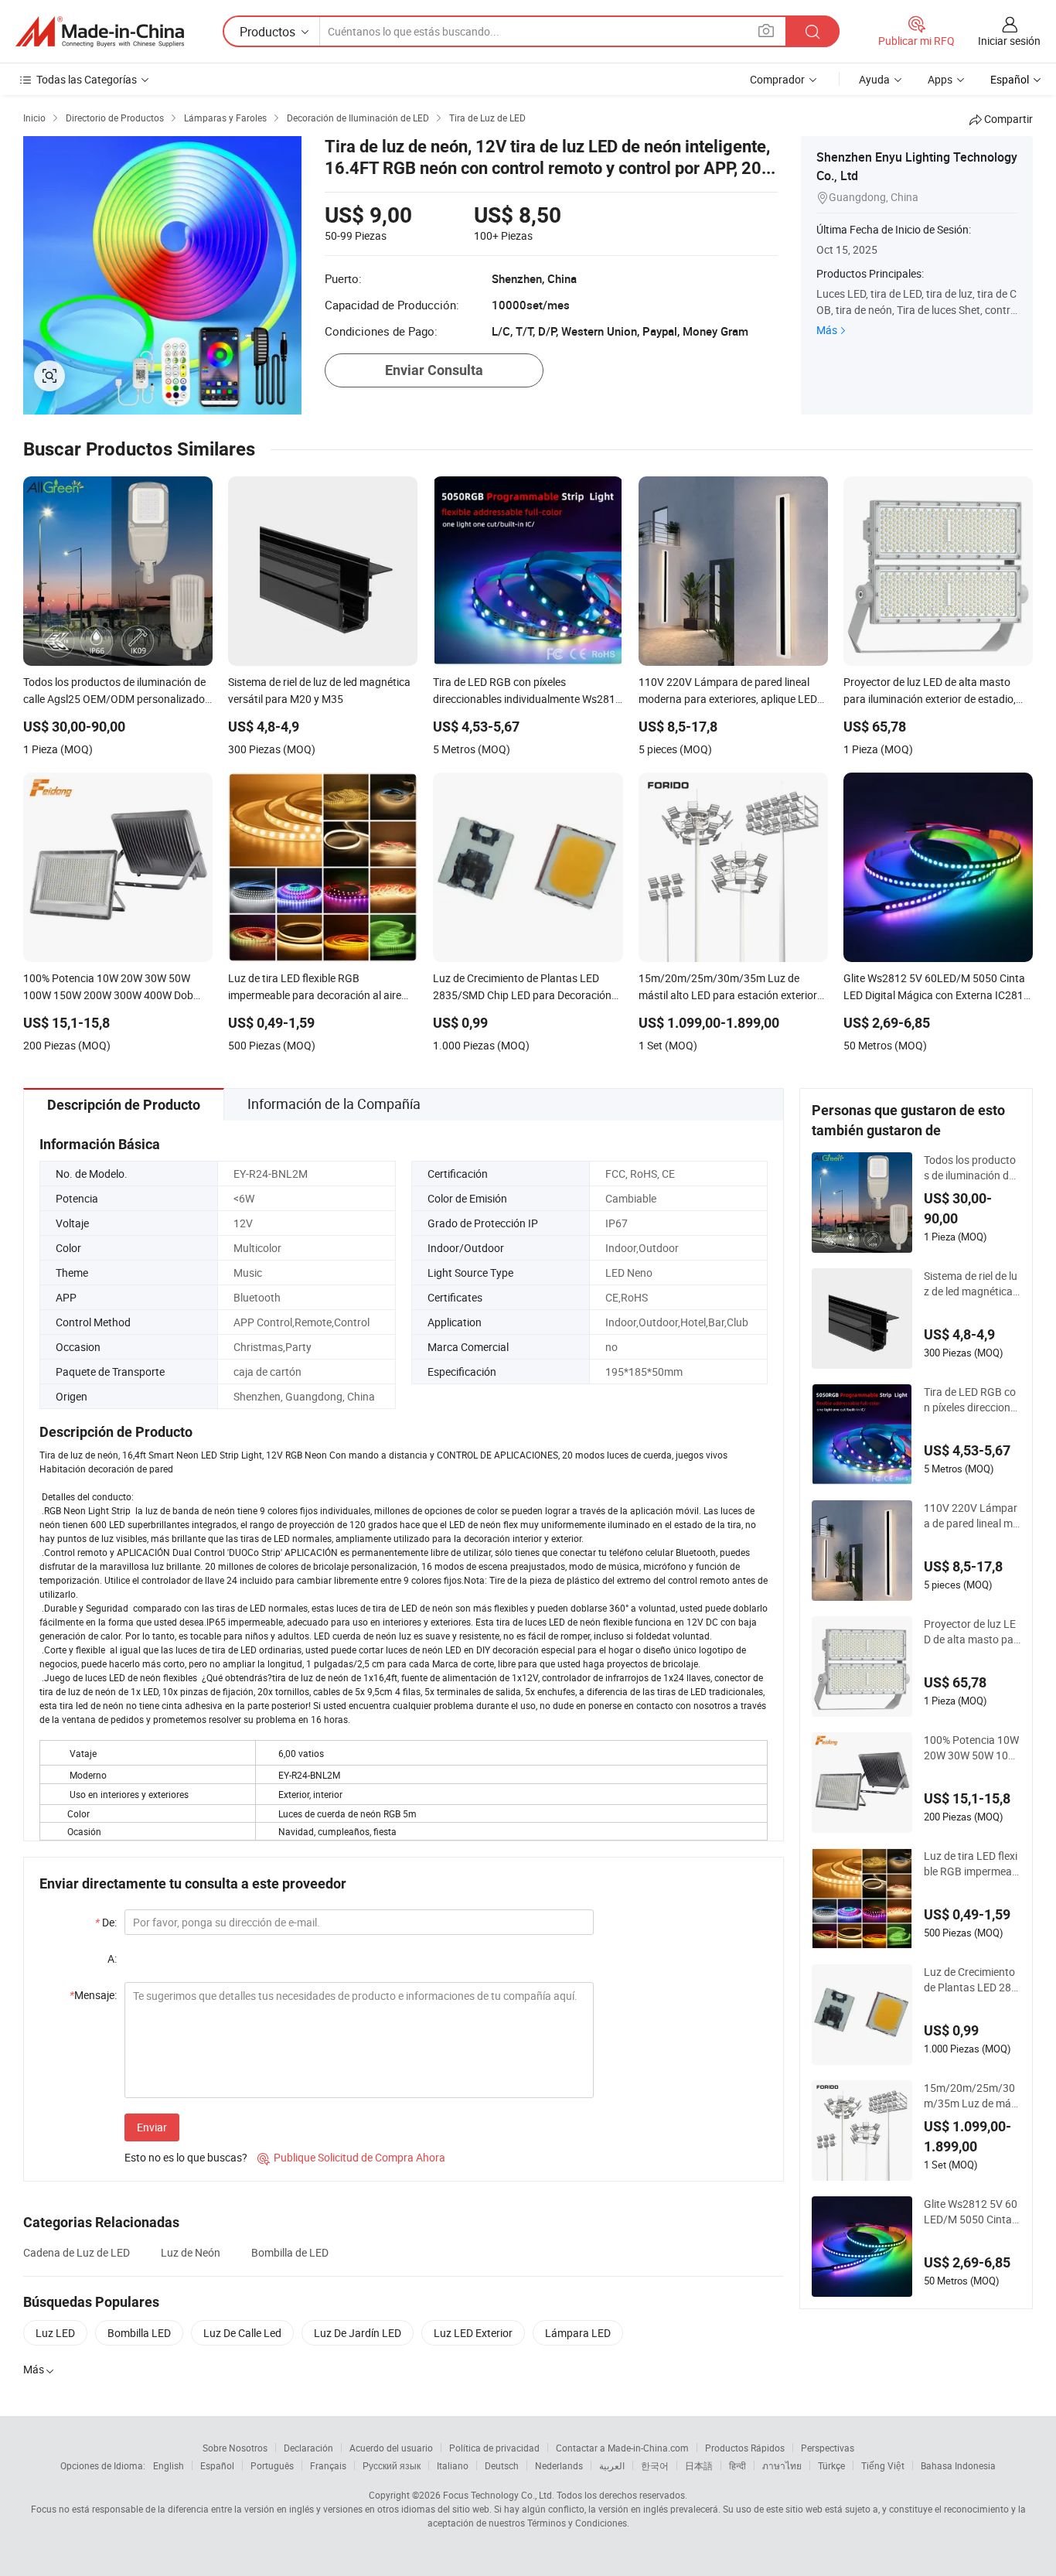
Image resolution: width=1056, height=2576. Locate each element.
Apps (940, 79)
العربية (612, 2465)
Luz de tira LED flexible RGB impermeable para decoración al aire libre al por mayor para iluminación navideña (972, 1864)
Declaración (308, 2448)
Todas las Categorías (87, 79)
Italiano (453, 2465)
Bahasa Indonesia (958, 2465)
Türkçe (831, 2465)
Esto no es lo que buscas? (186, 2157)
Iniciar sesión (1009, 41)
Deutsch (502, 2465)
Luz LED (55, 2333)
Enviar (152, 2127)
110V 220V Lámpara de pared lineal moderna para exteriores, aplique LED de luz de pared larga (972, 1516)
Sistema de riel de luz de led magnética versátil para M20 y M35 (972, 1284)
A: (112, 1958)
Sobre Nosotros (235, 2448)
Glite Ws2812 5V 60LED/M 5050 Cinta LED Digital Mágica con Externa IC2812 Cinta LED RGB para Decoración (972, 2212)
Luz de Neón (191, 2252)
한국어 (655, 2465)
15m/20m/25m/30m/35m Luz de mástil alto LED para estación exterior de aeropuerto (972, 2096)
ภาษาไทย (782, 2465)
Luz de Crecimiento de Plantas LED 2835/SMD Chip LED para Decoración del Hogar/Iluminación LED (971, 1980)
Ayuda (874, 79)
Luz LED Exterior (473, 2333)
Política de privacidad (494, 2448)
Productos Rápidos (745, 2448)
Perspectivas (828, 2448)
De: (106, 1922)
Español (217, 2465)
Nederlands (559, 2465)
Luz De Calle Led (242, 2333)
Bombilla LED (139, 2333)
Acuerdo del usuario (391, 2448)
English (169, 2465)
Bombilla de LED (290, 2252)
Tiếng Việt (883, 2465)
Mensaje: (93, 1995)
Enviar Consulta (434, 370)
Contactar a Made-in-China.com (622, 2448)
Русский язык (392, 2465)
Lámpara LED (578, 2333)
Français (328, 2465)
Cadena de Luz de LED (77, 2252)
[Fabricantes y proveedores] (100, 32)
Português (272, 2465)
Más (827, 330)
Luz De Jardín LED (358, 2333)
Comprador (777, 79)
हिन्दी (737, 2465)
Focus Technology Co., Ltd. (499, 2495)
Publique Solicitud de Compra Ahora (351, 2157)
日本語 (699, 2465)
